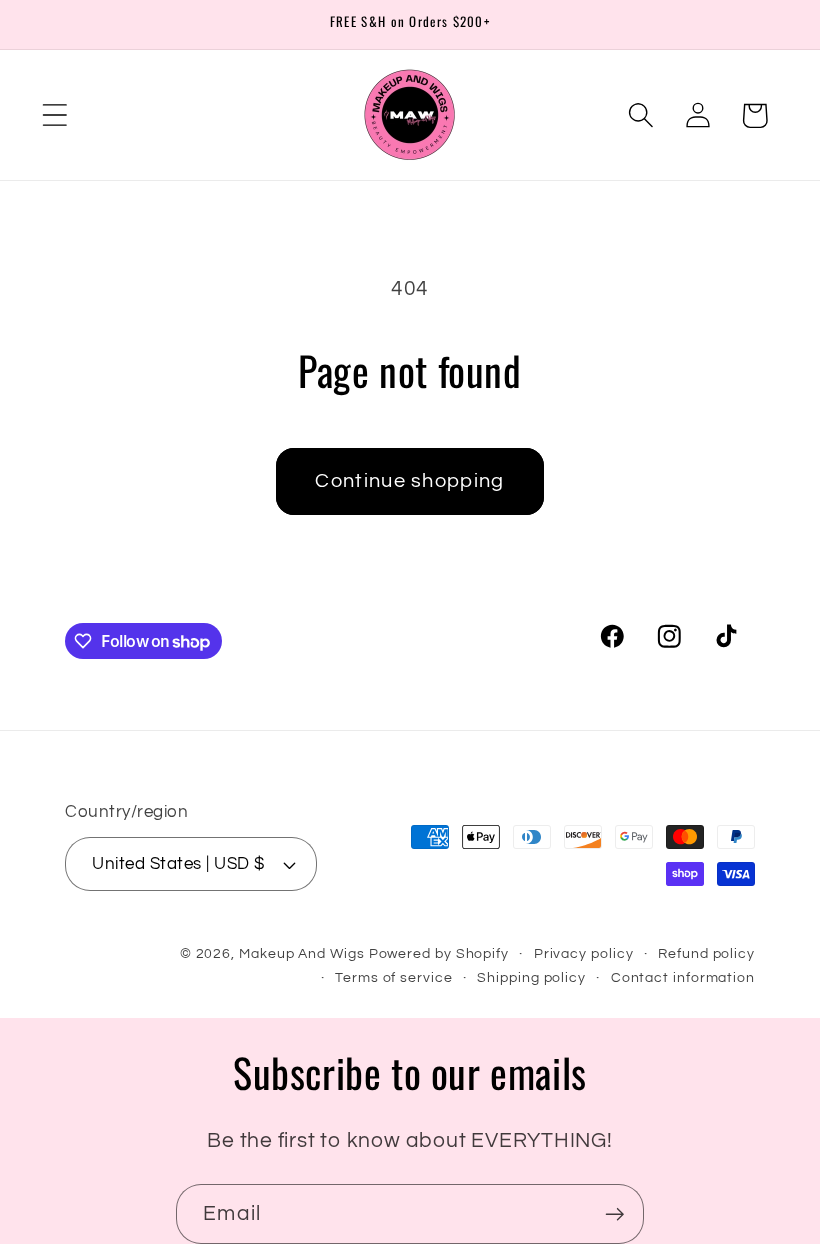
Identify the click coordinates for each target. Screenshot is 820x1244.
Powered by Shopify (439, 953)
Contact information (683, 977)
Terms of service (394, 977)
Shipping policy (531, 977)
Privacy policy (584, 953)
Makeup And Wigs (302, 953)
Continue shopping (409, 481)
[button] (54, 115)
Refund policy (706, 953)
